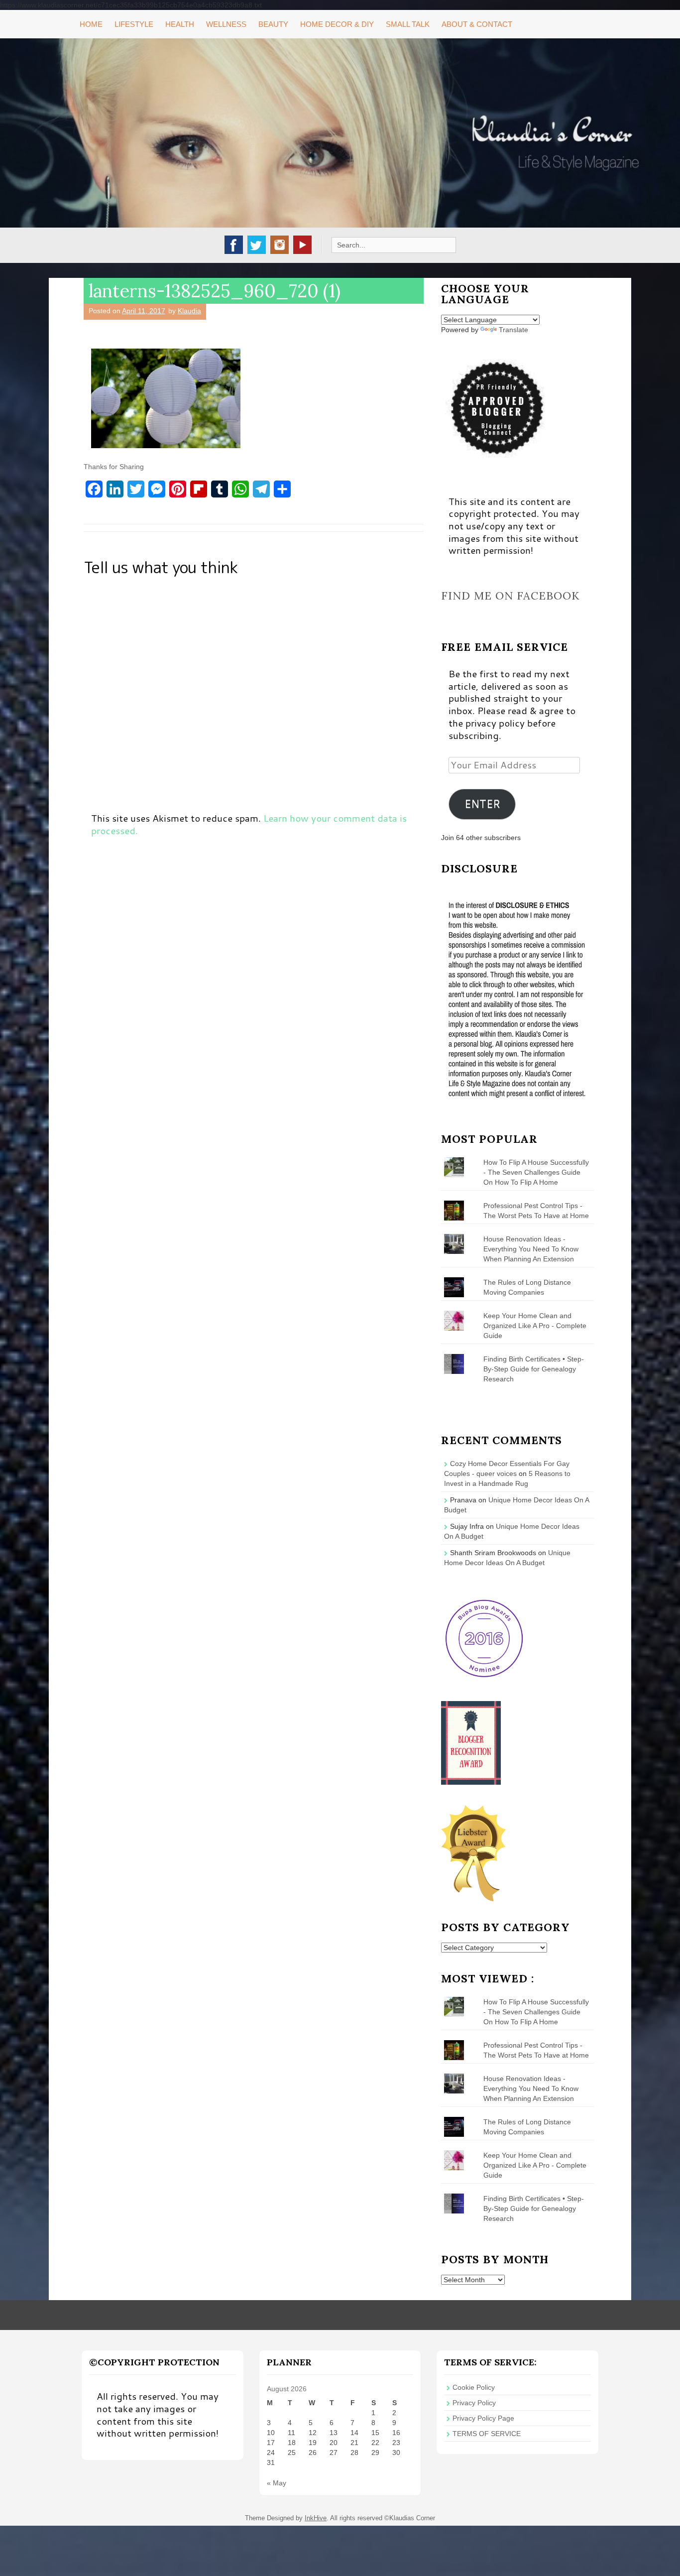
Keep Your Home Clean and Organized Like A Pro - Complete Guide (535, 1326)
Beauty (273, 24)
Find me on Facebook (510, 596)
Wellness (226, 24)
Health (180, 24)
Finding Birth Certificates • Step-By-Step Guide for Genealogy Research (534, 1369)
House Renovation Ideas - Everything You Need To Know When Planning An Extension (531, 1249)
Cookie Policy (474, 2387)
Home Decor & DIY (337, 24)
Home (91, 24)
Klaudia (189, 311)
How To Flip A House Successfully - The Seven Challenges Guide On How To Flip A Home (536, 1172)
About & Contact (477, 24)
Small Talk (408, 24)
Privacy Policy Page (483, 2418)
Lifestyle (134, 24)
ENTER (482, 804)
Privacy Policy (474, 2403)
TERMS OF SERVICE (487, 2434)
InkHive (316, 2518)
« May (277, 2483)
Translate (513, 330)
